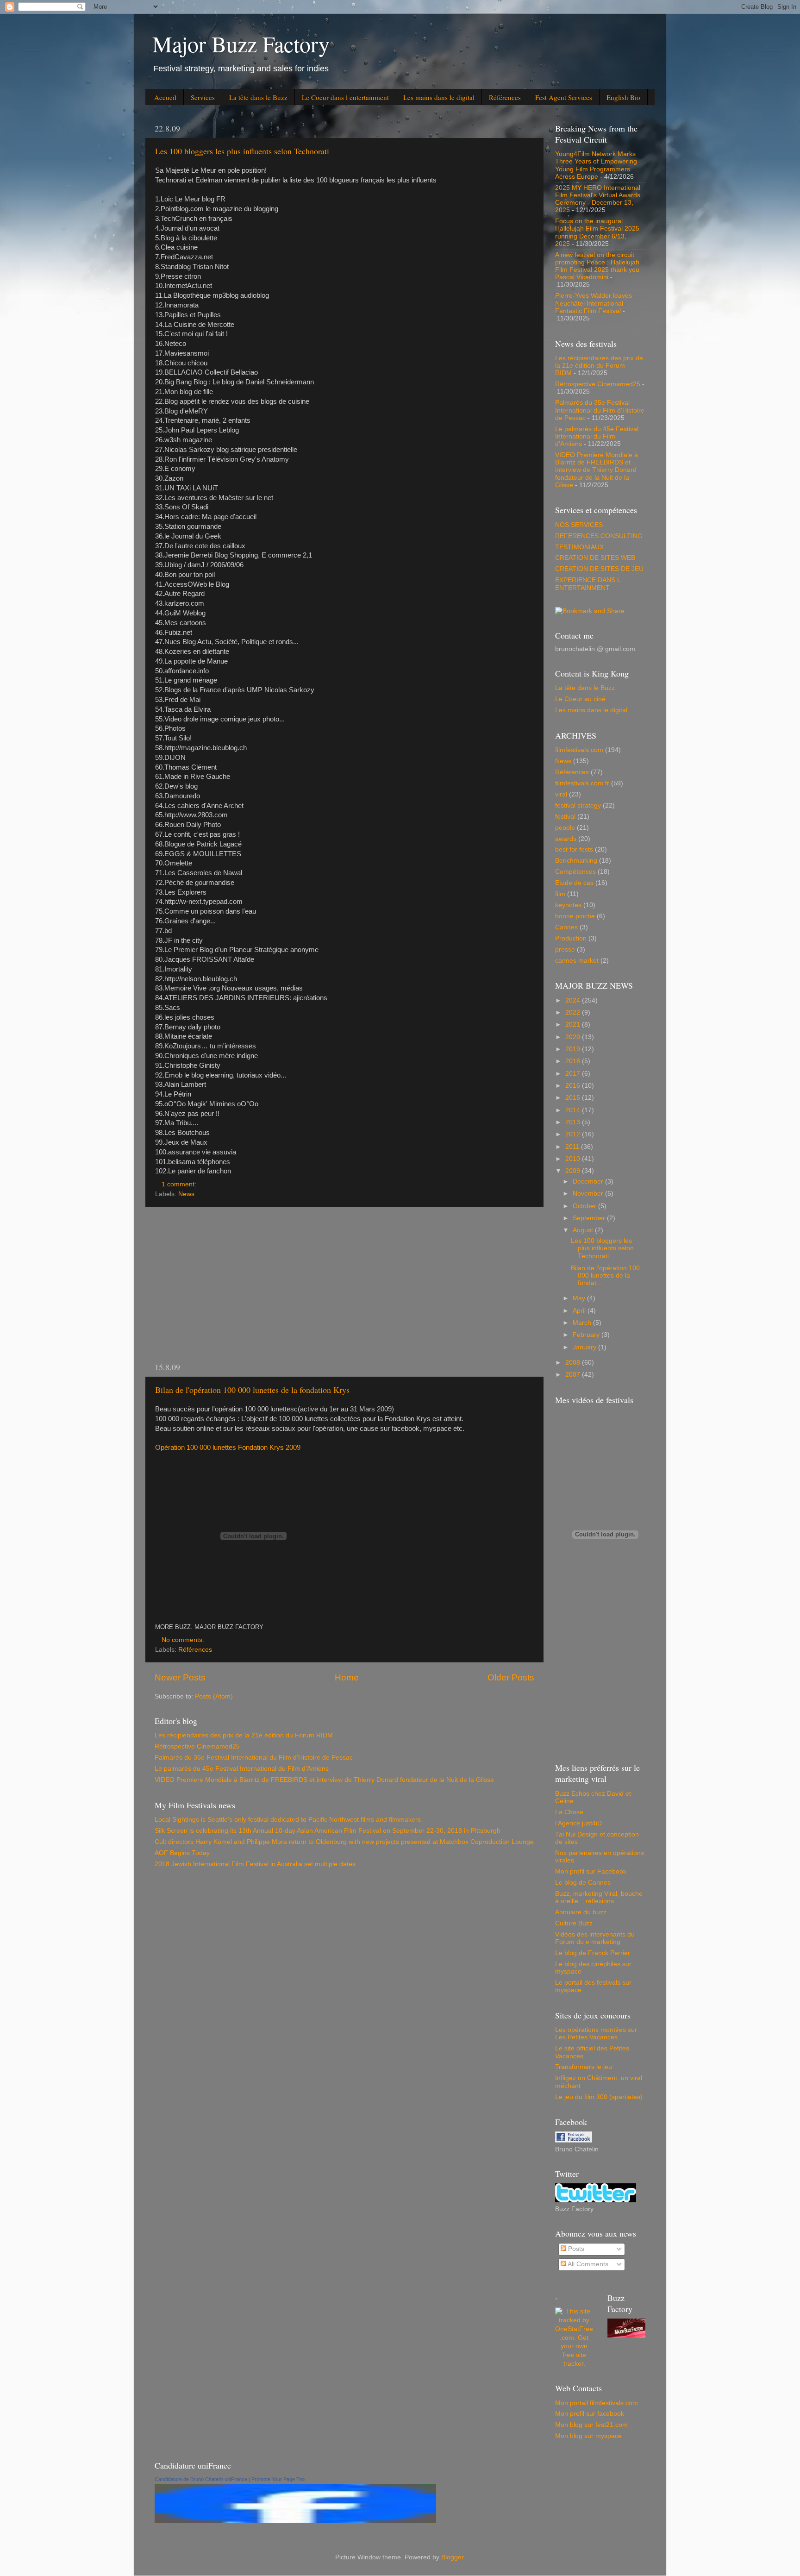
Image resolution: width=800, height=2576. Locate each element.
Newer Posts (180, 1677)
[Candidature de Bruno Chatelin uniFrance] (295, 2521)
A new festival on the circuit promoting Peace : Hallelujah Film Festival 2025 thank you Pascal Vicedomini (597, 266)
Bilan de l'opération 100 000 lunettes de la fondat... (605, 1275)
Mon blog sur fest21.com (591, 2425)
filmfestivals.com (579, 750)
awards (566, 839)
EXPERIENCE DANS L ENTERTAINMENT (588, 584)
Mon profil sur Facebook (591, 1871)
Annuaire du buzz (581, 1912)
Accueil (165, 97)
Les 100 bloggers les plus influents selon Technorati (242, 151)
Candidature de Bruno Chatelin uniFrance (201, 2479)
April (580, 1311)
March (583, 1323)
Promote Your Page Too (278, 2479)
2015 (574, 1098)
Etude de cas (574, 883)
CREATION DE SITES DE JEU (599, 569)
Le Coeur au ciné (580, 699)
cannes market (577, 961)
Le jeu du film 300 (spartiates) (599, 2097)
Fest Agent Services (564, 97)
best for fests (574, 849)
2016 (574, 1086)
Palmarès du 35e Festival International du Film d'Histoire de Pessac (254, 1758)
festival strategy (578, 805)
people (565, 828)
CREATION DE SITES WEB (595, 558)
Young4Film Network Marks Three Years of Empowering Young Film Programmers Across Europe (596, 165)
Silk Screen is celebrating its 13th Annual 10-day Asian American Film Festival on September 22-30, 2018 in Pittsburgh (328, 1831)
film (560, 894)
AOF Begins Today (182, 1853)
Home (347, 1677)
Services (203, 97)
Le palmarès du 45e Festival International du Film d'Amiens (242, 1769)
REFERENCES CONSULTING (599, 536)
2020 (574, 1037)
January (585, 1347)
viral (561, 794)
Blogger (452, 2557)
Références (505, 97)
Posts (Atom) (214, 1696)
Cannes (566, 927)
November (589, 1194)
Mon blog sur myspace (588, 2436)
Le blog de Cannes (583, 1883)
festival (565, 817)
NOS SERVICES (579, 525)
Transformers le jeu (584, 2067)
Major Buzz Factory (241, 44)
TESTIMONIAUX (579, 547)
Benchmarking (576, 861)
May (580, 1298)
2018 (574, 1061)
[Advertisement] (344, 1284)
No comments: (184, 1640)
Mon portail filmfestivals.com (597, 2403)
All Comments (587, 2264)
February (587, 1335)
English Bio (623, 97)
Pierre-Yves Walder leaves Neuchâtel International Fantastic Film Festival (594, 303)
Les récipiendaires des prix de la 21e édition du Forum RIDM (244, 1735)
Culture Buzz (574, 1923)
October (585, 1206)
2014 (574, 1110)
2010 (574, 1159)
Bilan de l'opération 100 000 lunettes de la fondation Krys (252, 1390)
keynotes (568, 905)
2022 (574, 1012)
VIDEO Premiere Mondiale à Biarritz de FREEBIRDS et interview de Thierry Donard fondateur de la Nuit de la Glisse (324, 1780)
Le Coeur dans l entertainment (345, 97)
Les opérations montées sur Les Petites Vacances (596, 2034)
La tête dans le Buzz (258, 97)
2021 (574, 1025)
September (590, 1218)
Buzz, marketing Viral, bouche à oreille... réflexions (599, 1897)
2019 (574, 1049)
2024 (574, 1000)
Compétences (575, 872)
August (584, 1230)
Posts (575, 2249)
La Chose (569, 1812)
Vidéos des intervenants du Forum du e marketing (595, 1938)
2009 (574, 1171)
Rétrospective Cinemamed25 (197, 1746)
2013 (574, 1122)
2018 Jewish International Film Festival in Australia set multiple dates (255, 1864)
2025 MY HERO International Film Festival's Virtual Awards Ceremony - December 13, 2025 (598, 199)
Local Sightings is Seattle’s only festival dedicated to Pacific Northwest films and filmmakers (288, 1820)
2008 (574, 1363)
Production (571, 938)
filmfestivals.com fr (582, 783)
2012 (574, 1134)
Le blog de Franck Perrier (593, 1953)
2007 (574, 1375)
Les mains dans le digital (439, 97)
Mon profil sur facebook (590, 2414)
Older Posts (511, 1677)
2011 (573, 1147)
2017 (574, 1074)
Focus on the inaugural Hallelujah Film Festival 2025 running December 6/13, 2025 (597, 232)
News (186, 1194)
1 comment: (180, 1184)
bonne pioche (575, 916)
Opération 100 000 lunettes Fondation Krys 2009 (228, 1448)
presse (565, 950)
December (589, 1181)
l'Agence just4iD (578, 1823)
